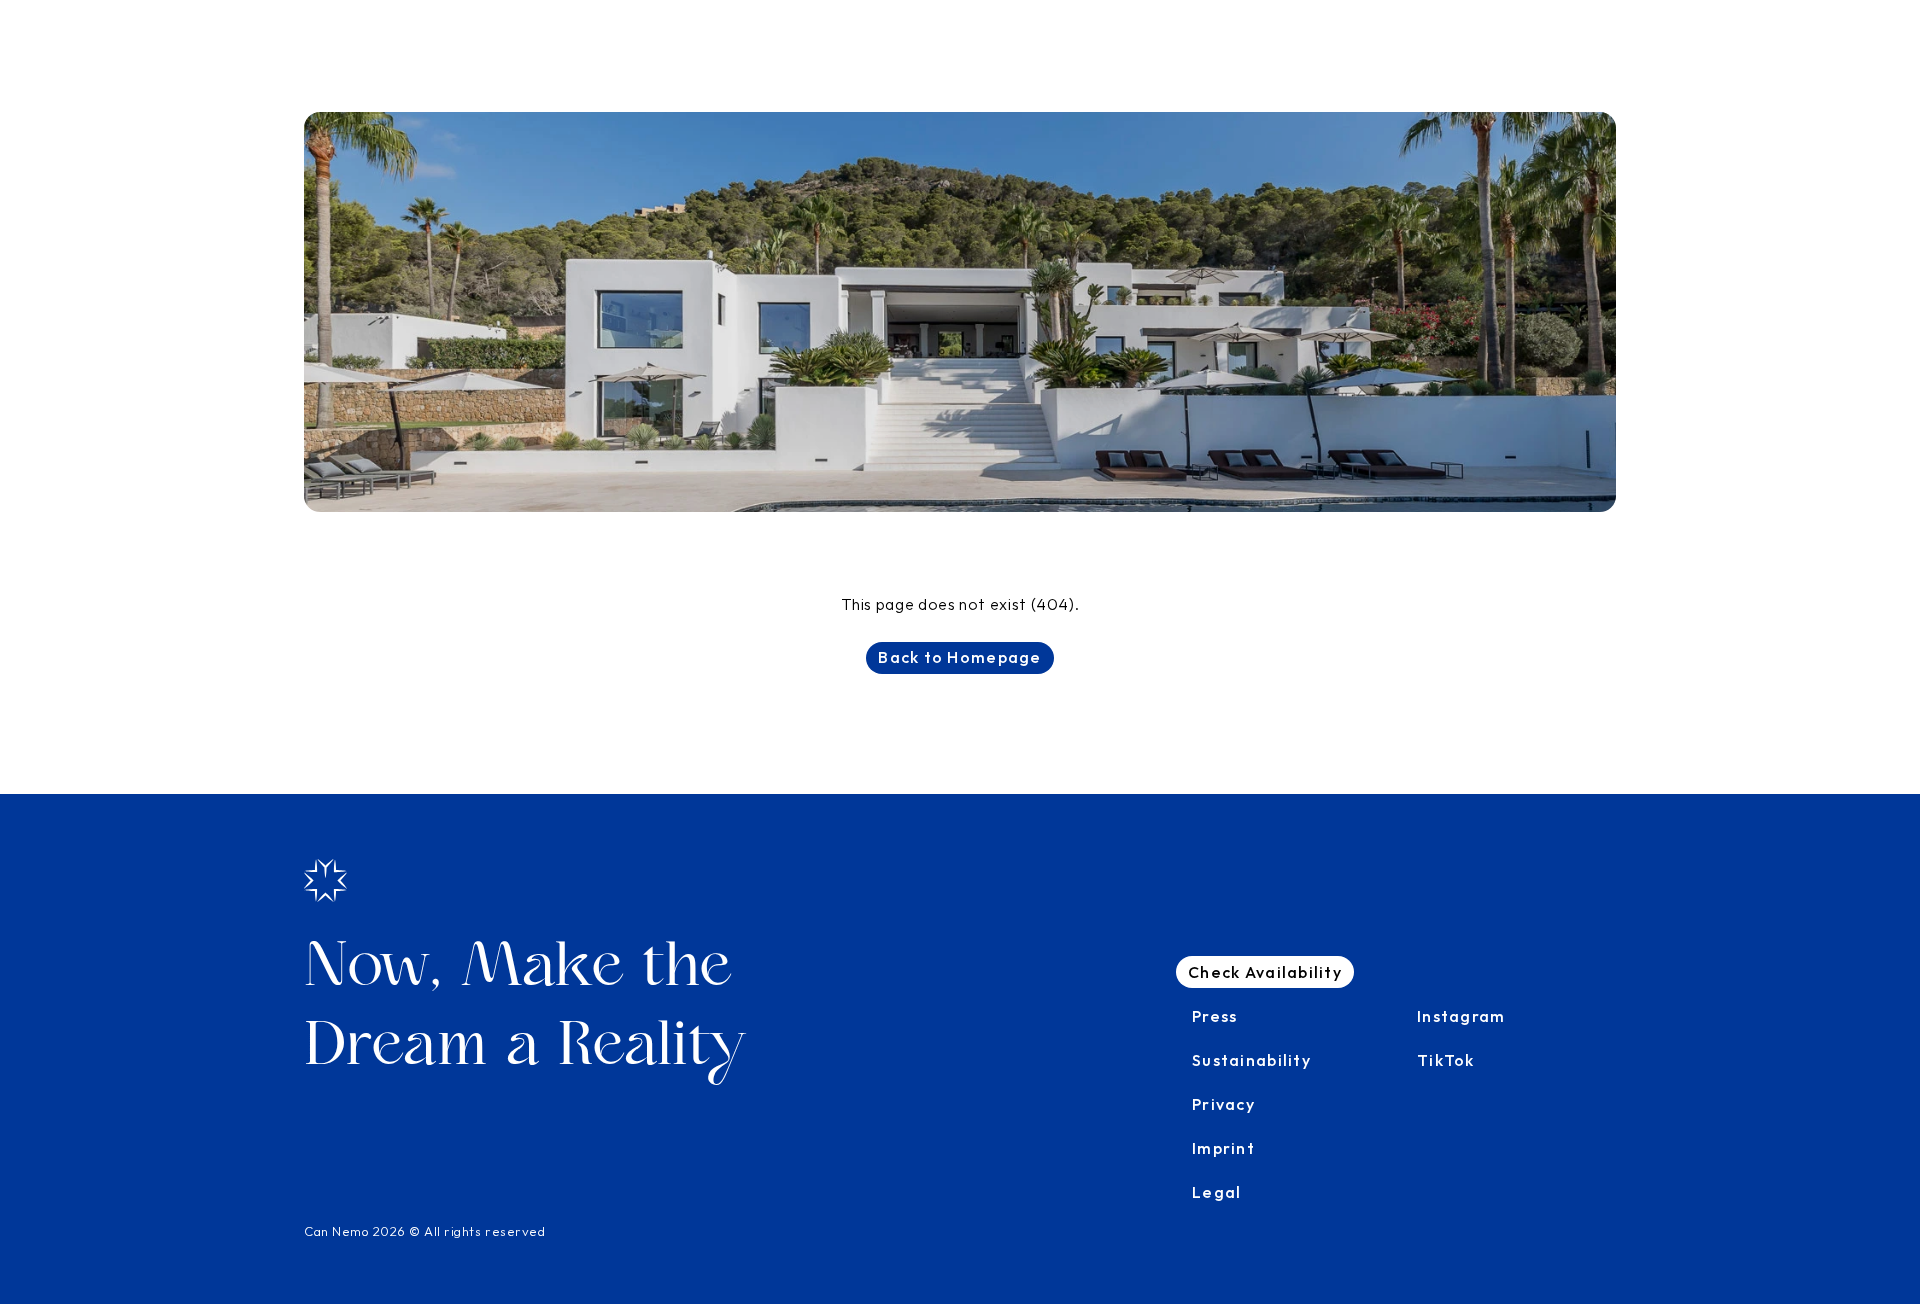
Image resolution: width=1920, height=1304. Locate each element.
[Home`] (325, 880)
